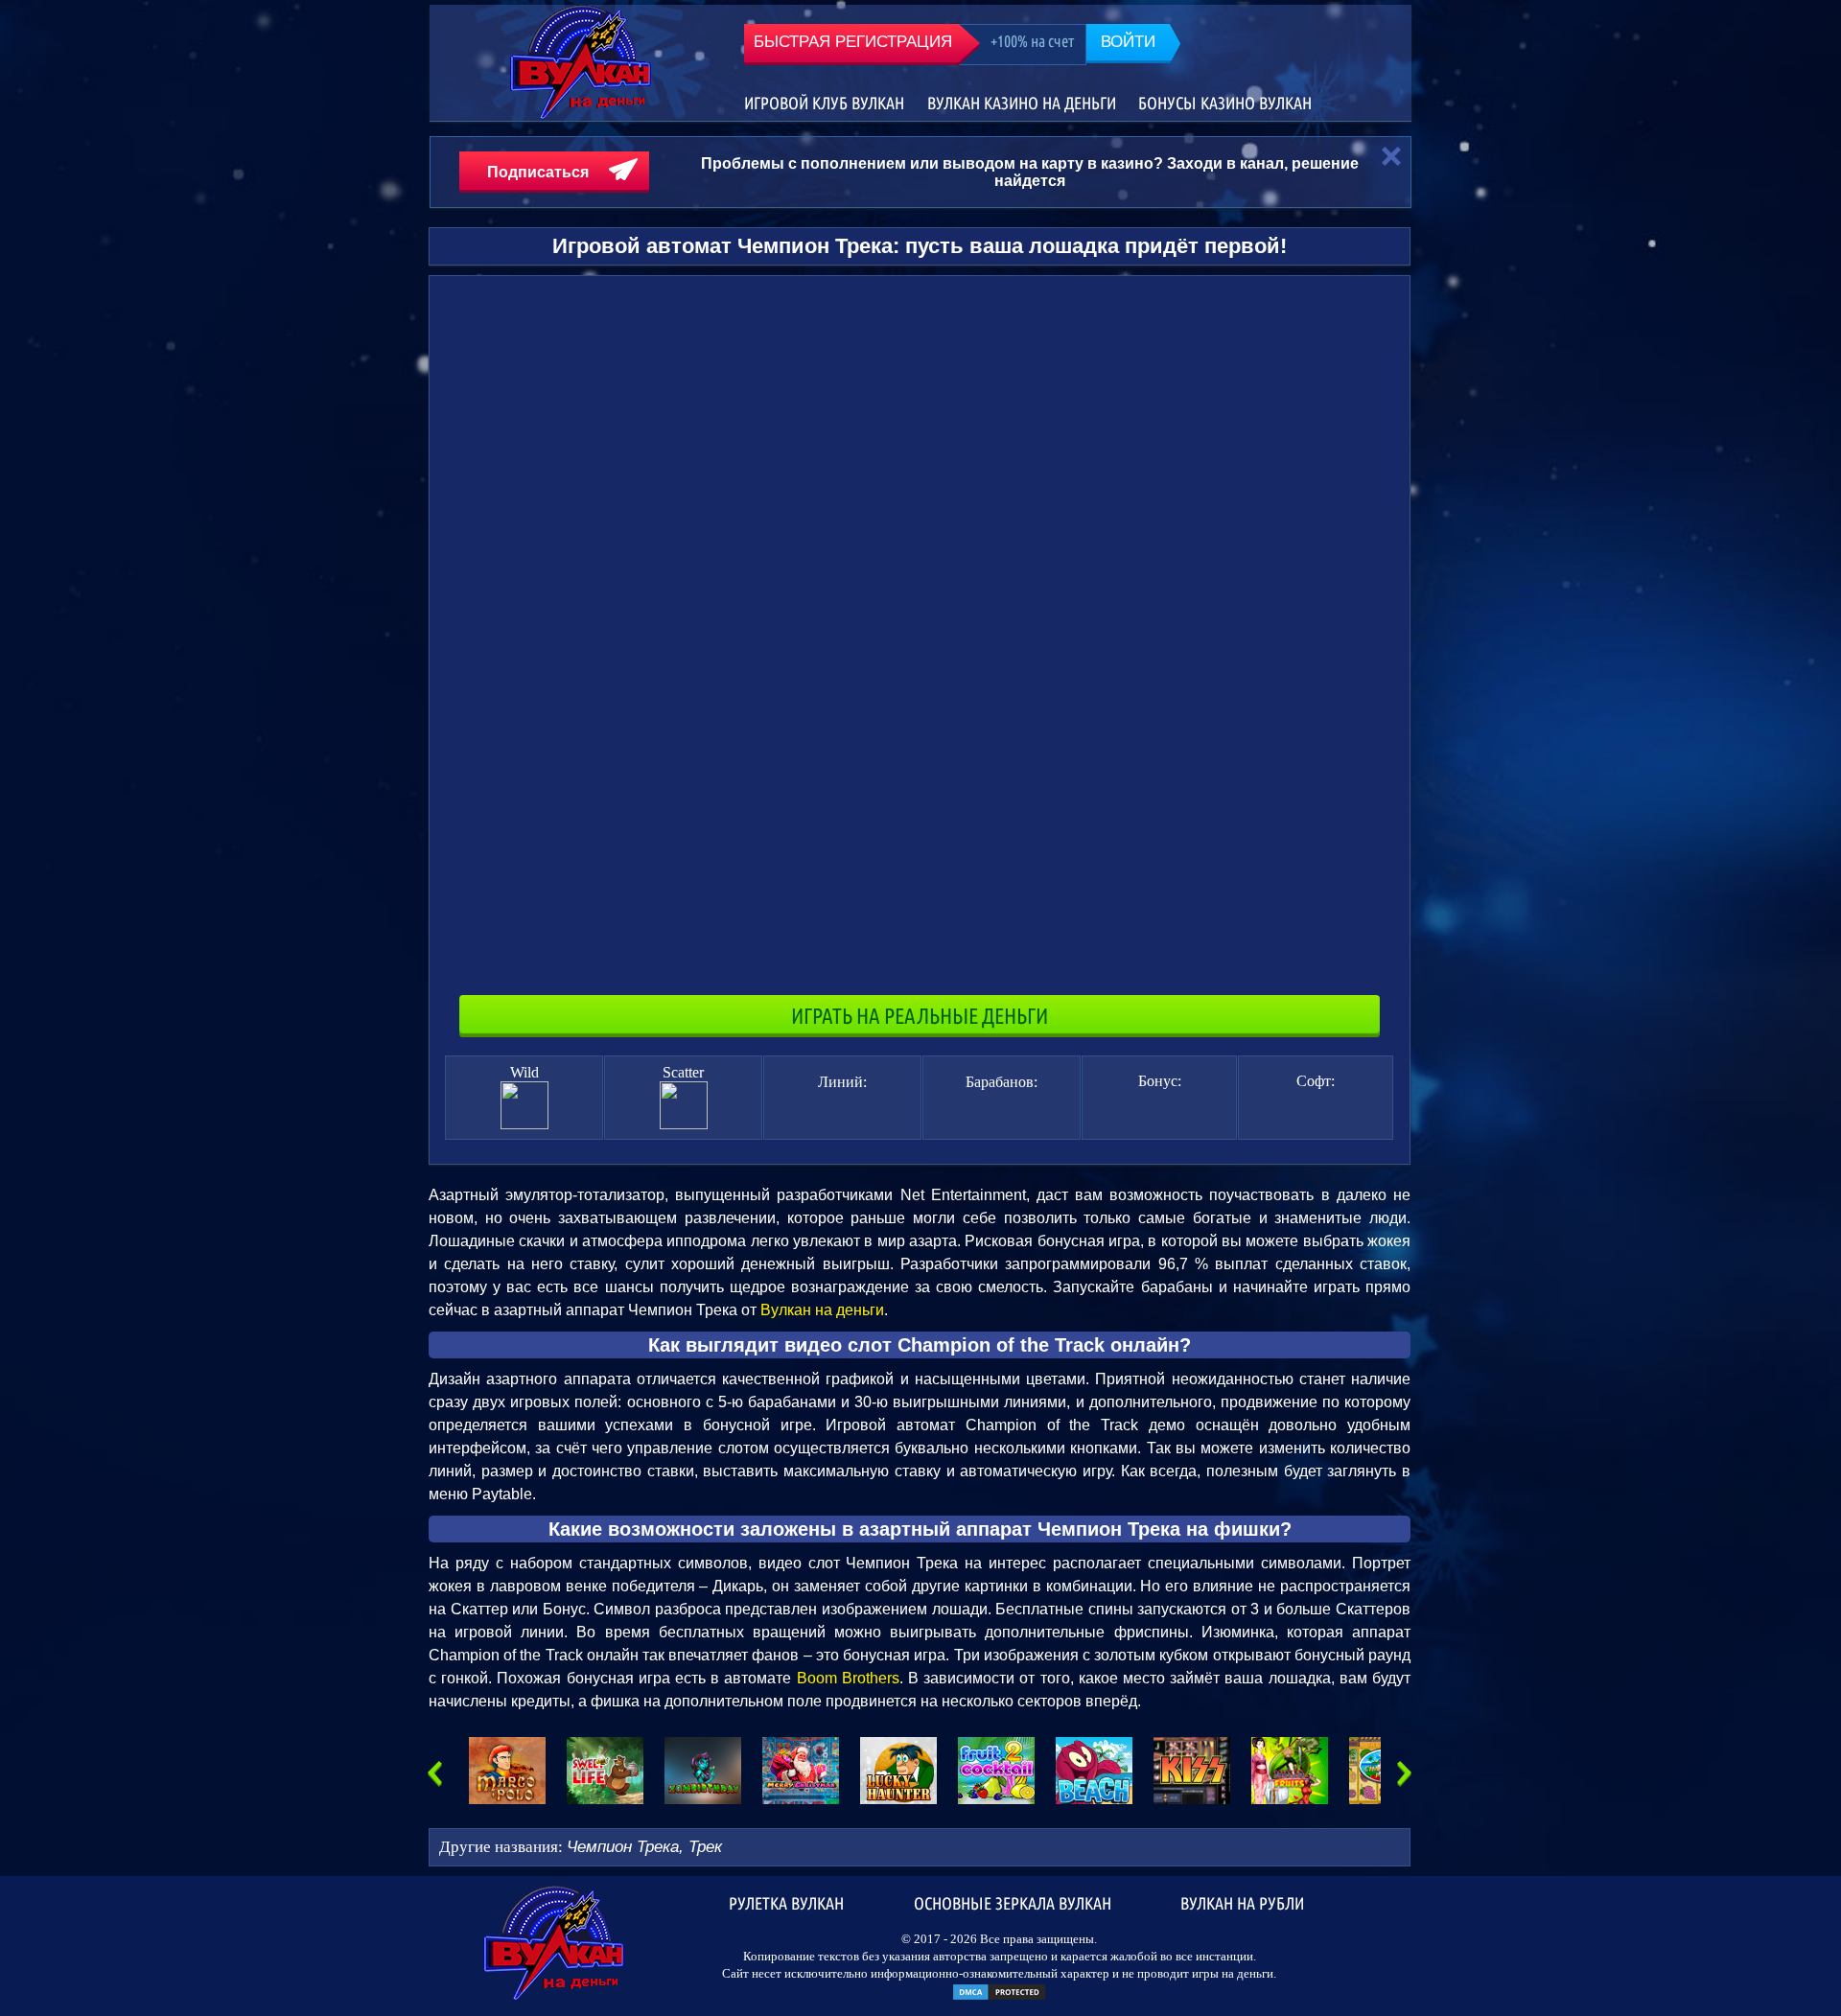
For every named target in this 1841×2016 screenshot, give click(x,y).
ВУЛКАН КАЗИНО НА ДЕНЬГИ (1022, 103)
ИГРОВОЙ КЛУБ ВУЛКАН (824, 103)
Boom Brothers (848, 1678)
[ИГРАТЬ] (507, 1771)
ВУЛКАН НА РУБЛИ (1242, 1902)
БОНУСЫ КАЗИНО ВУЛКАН (1225, 103)
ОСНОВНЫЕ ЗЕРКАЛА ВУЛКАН (1013, 1902)
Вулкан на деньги (822, 1310)
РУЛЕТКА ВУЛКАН (786, 1902)
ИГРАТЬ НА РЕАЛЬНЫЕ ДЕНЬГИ (920, 1016)
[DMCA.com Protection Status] (999, 1997)
